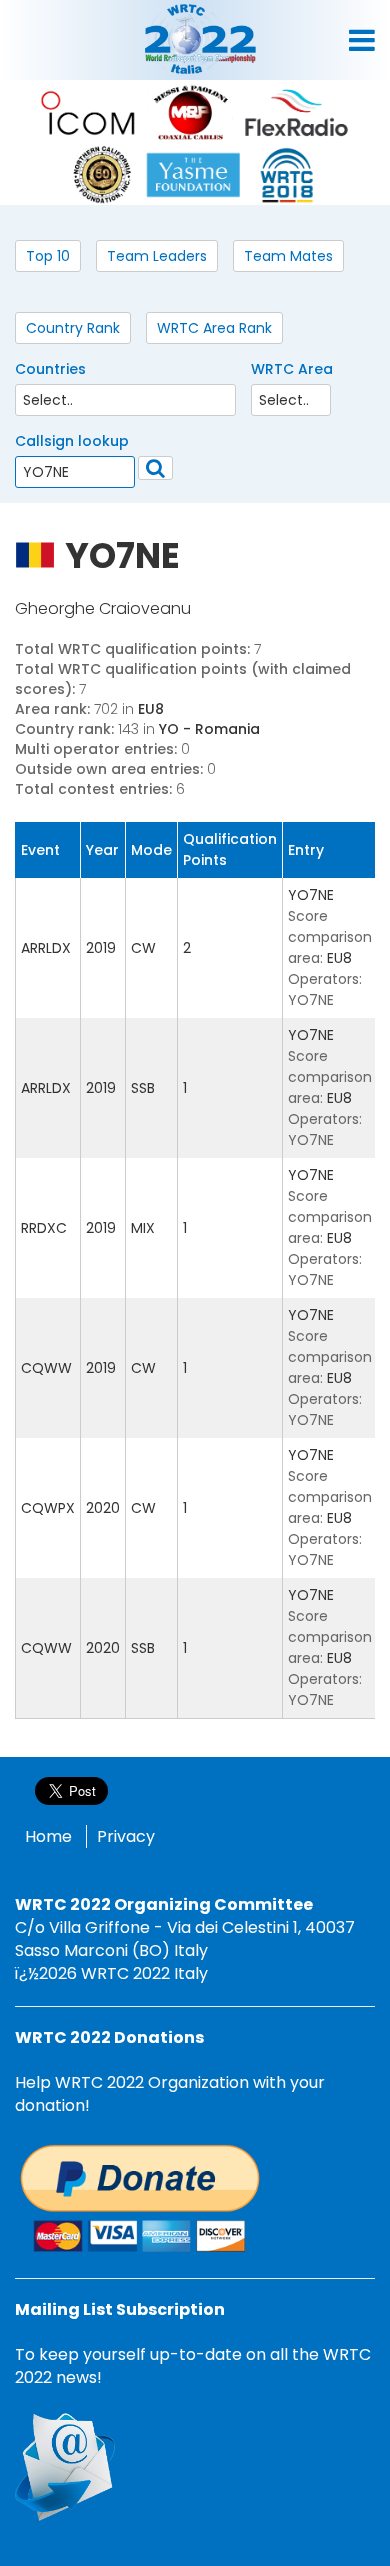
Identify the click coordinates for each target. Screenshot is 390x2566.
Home (48, 1836)
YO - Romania (209, 729)
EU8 (151, 709)
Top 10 (48, 256)
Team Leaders (157, 256)
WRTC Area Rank (214, 328)
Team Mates (288, 256)
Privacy (126, 1836)
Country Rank (73, 328)
